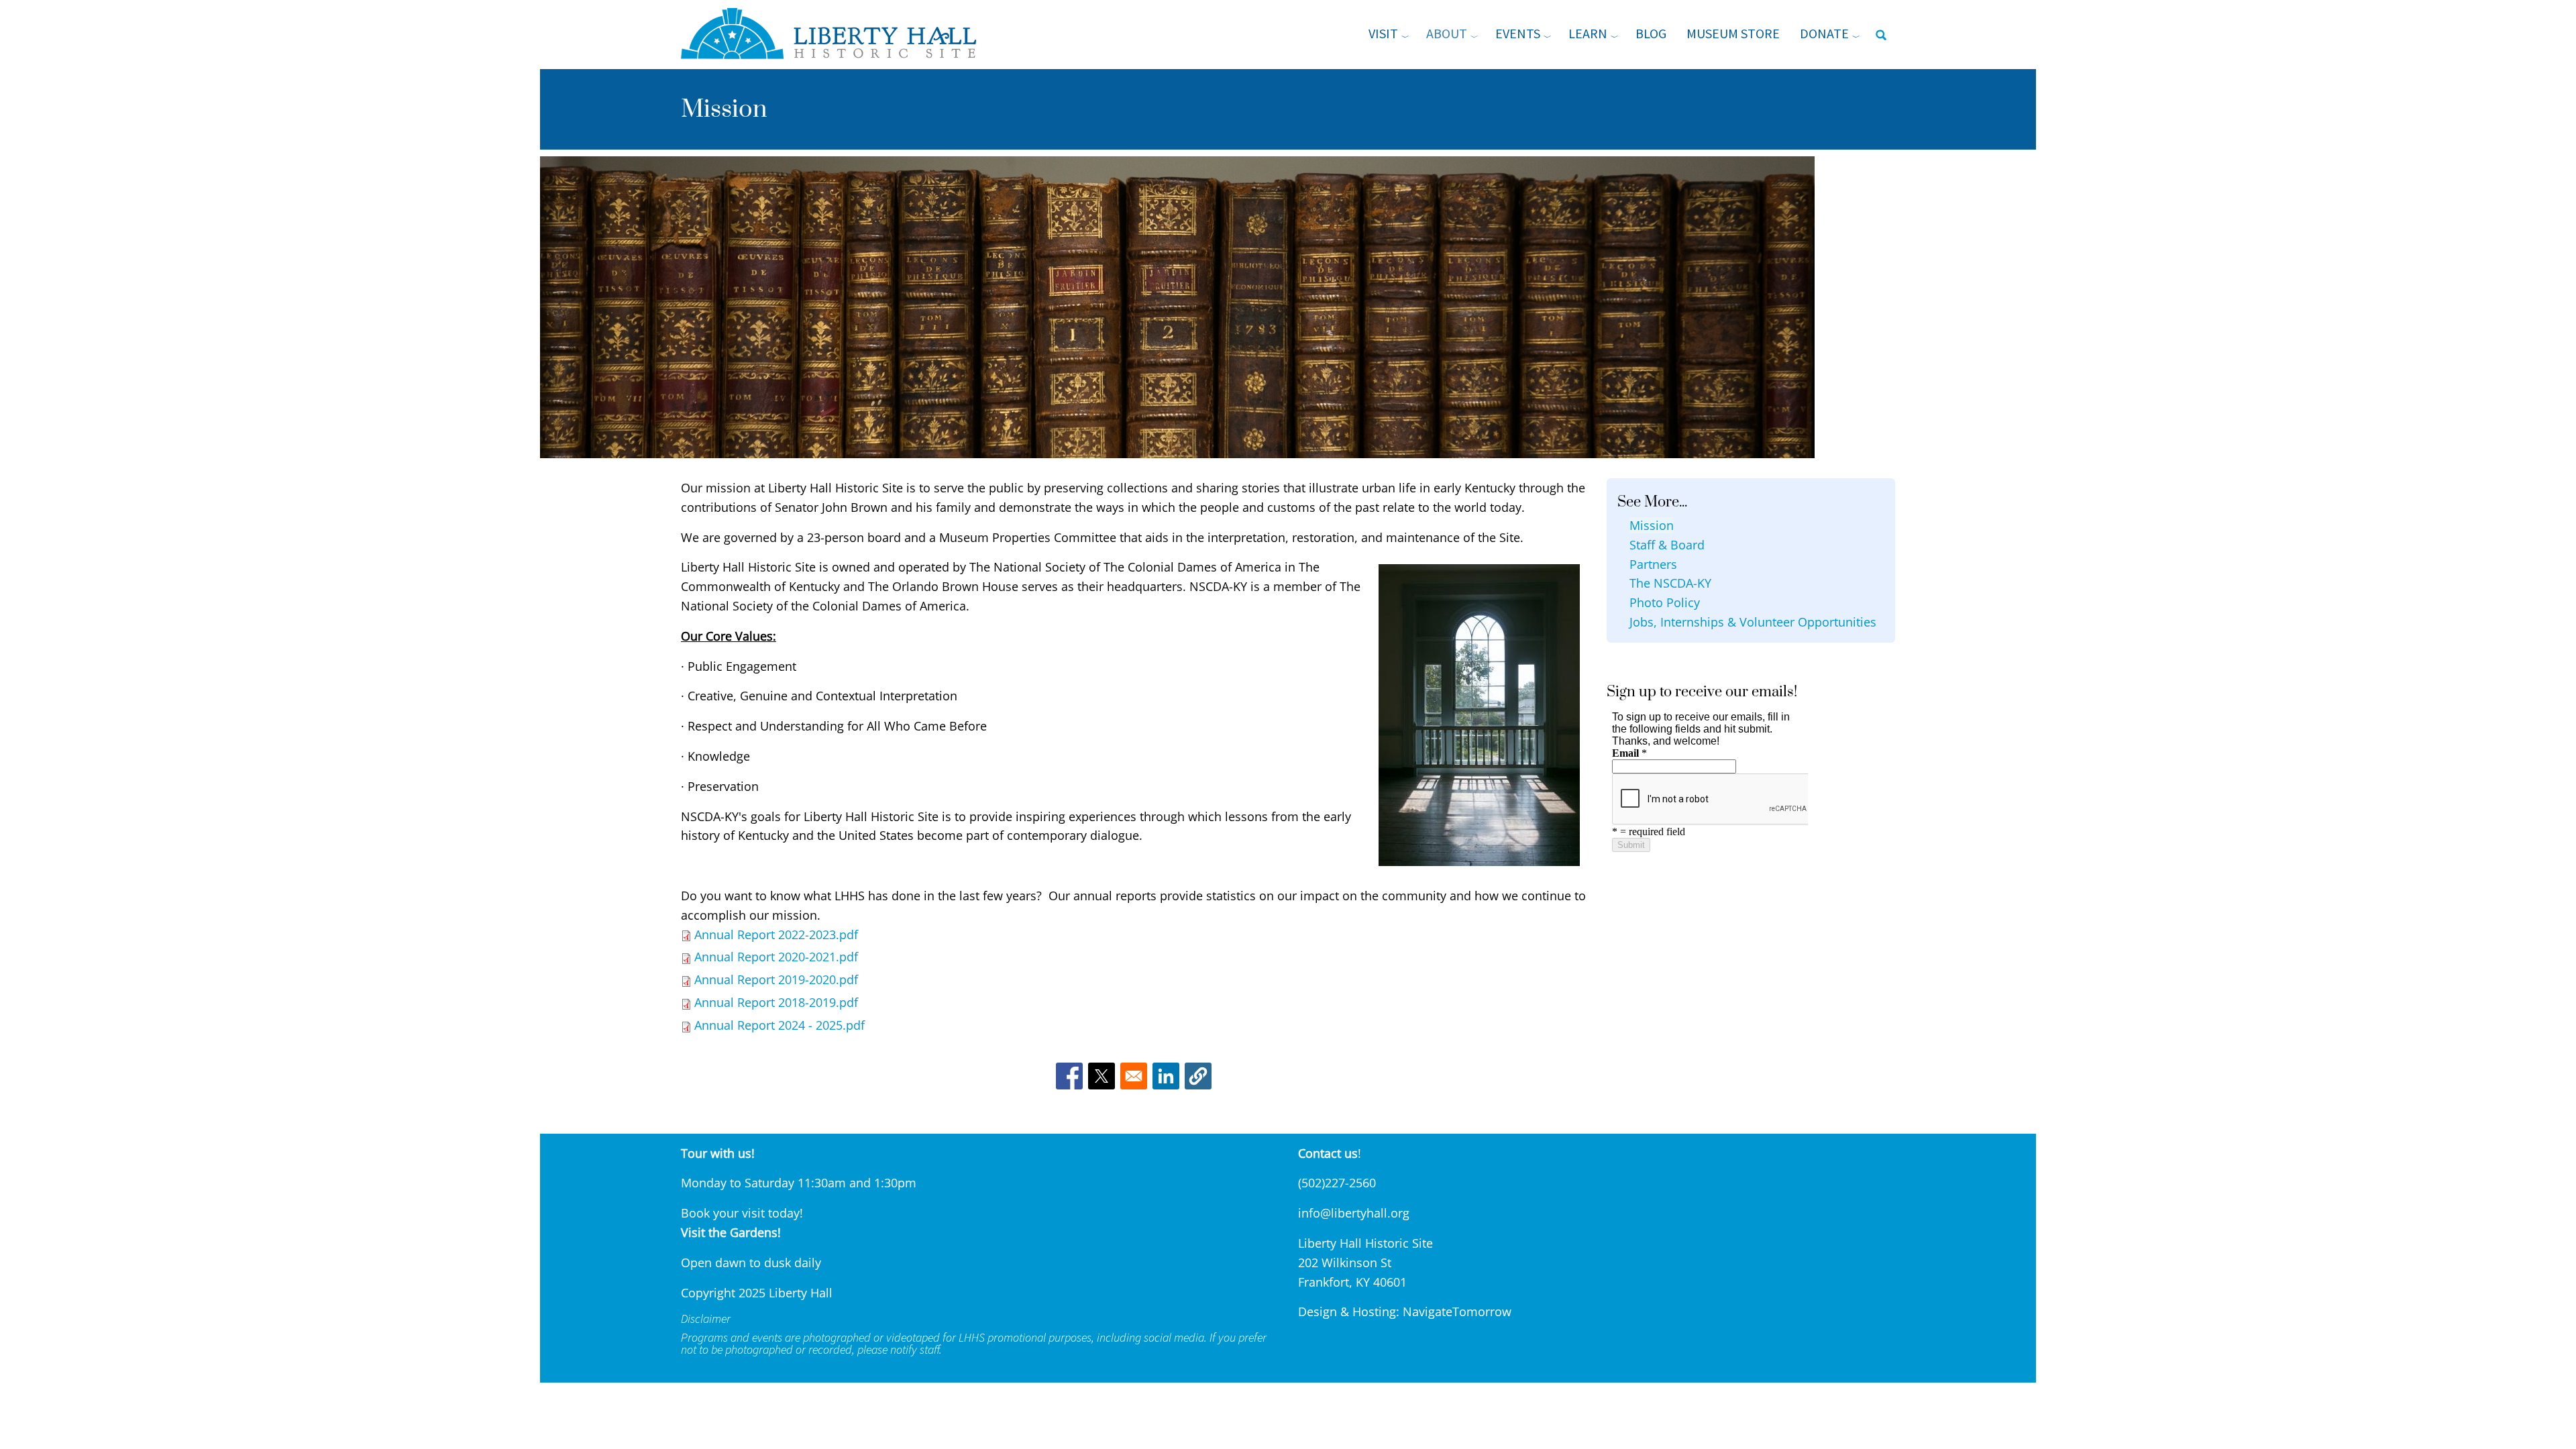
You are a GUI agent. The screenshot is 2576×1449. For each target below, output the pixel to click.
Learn (1588, 33)
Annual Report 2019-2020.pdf (776, 979)
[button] (1198, 1076)
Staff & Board (1667, 545)
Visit (1383, 33)
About (1447, 33)
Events (1518, 33)
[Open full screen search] (1881, 35)
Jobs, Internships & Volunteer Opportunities (1753, 622)
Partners (1653, 564)
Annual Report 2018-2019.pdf (776, 1002)
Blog (1651, 33)
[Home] (837, 34)
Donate (1824, 33)
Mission (1652, 525)
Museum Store (1733, 33)
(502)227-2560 (1337, 1183)
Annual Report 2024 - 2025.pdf (780, 1025)
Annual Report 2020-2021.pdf (776, 957)
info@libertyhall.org (1354, 1213)
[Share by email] (1134, 1076)
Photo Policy (1665, 602)
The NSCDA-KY (1670, 583)
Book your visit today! (742, 1213)
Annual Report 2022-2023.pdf (776, 934)
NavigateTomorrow (1457, 1311)
